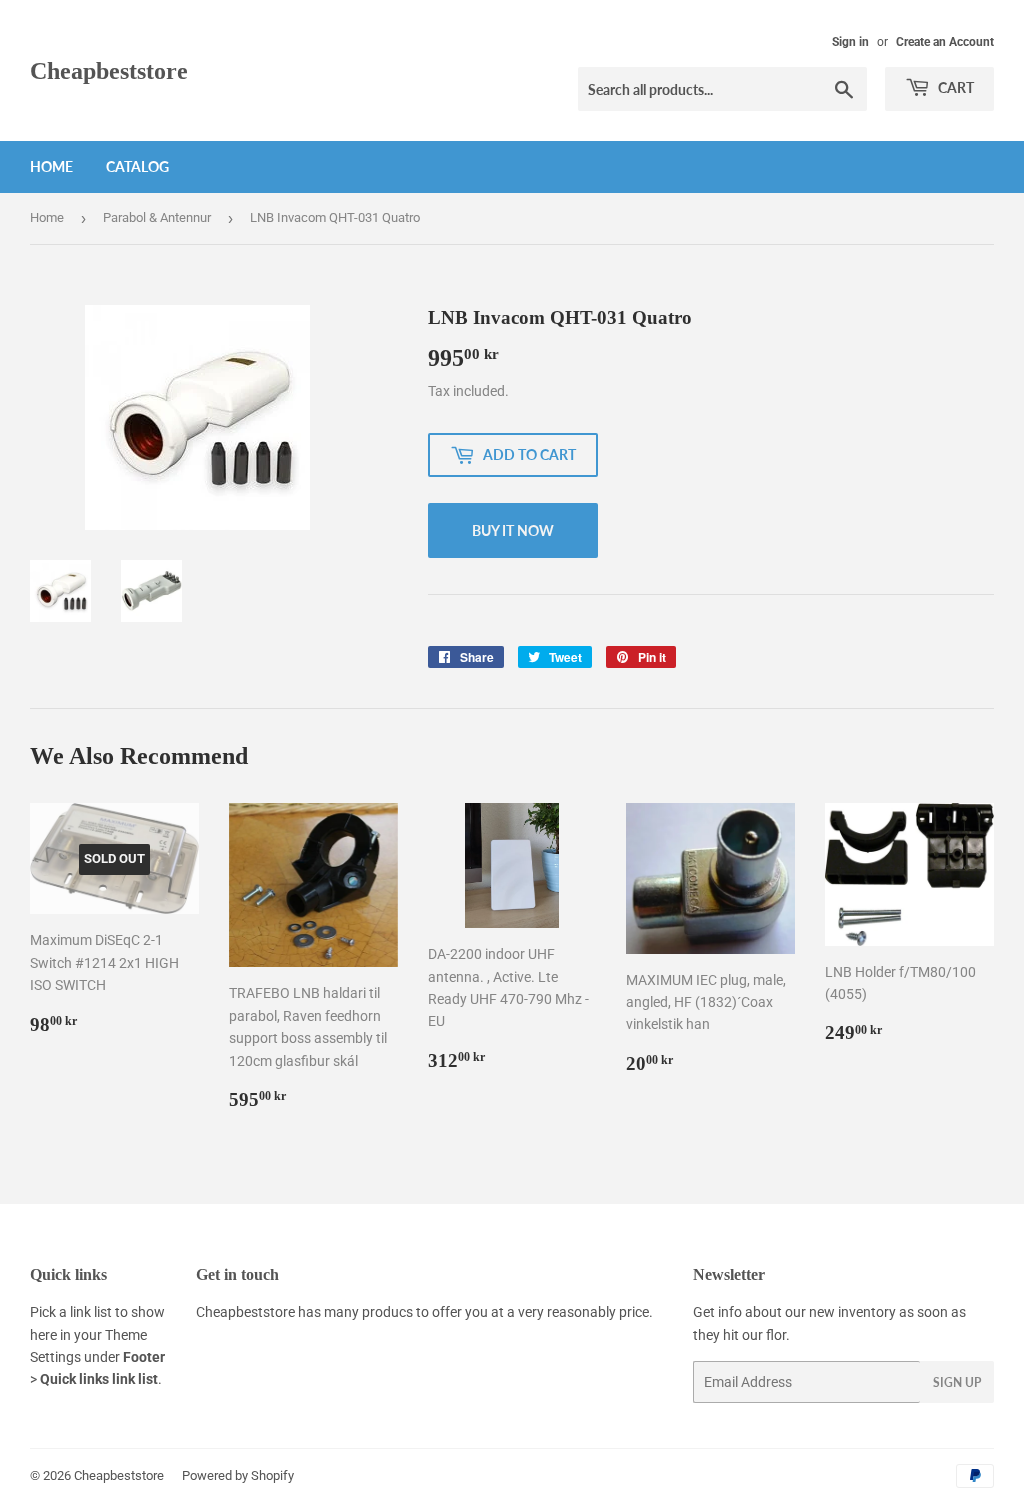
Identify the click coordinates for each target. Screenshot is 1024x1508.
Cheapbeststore (109, 70)
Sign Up (957, 1382)
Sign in (850, 42)
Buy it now (513, 530)
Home (51, 166)
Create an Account (945, 42)
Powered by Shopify (238, 1475)
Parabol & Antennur (157, 217)
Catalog (137, 166)
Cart (954, 87)
